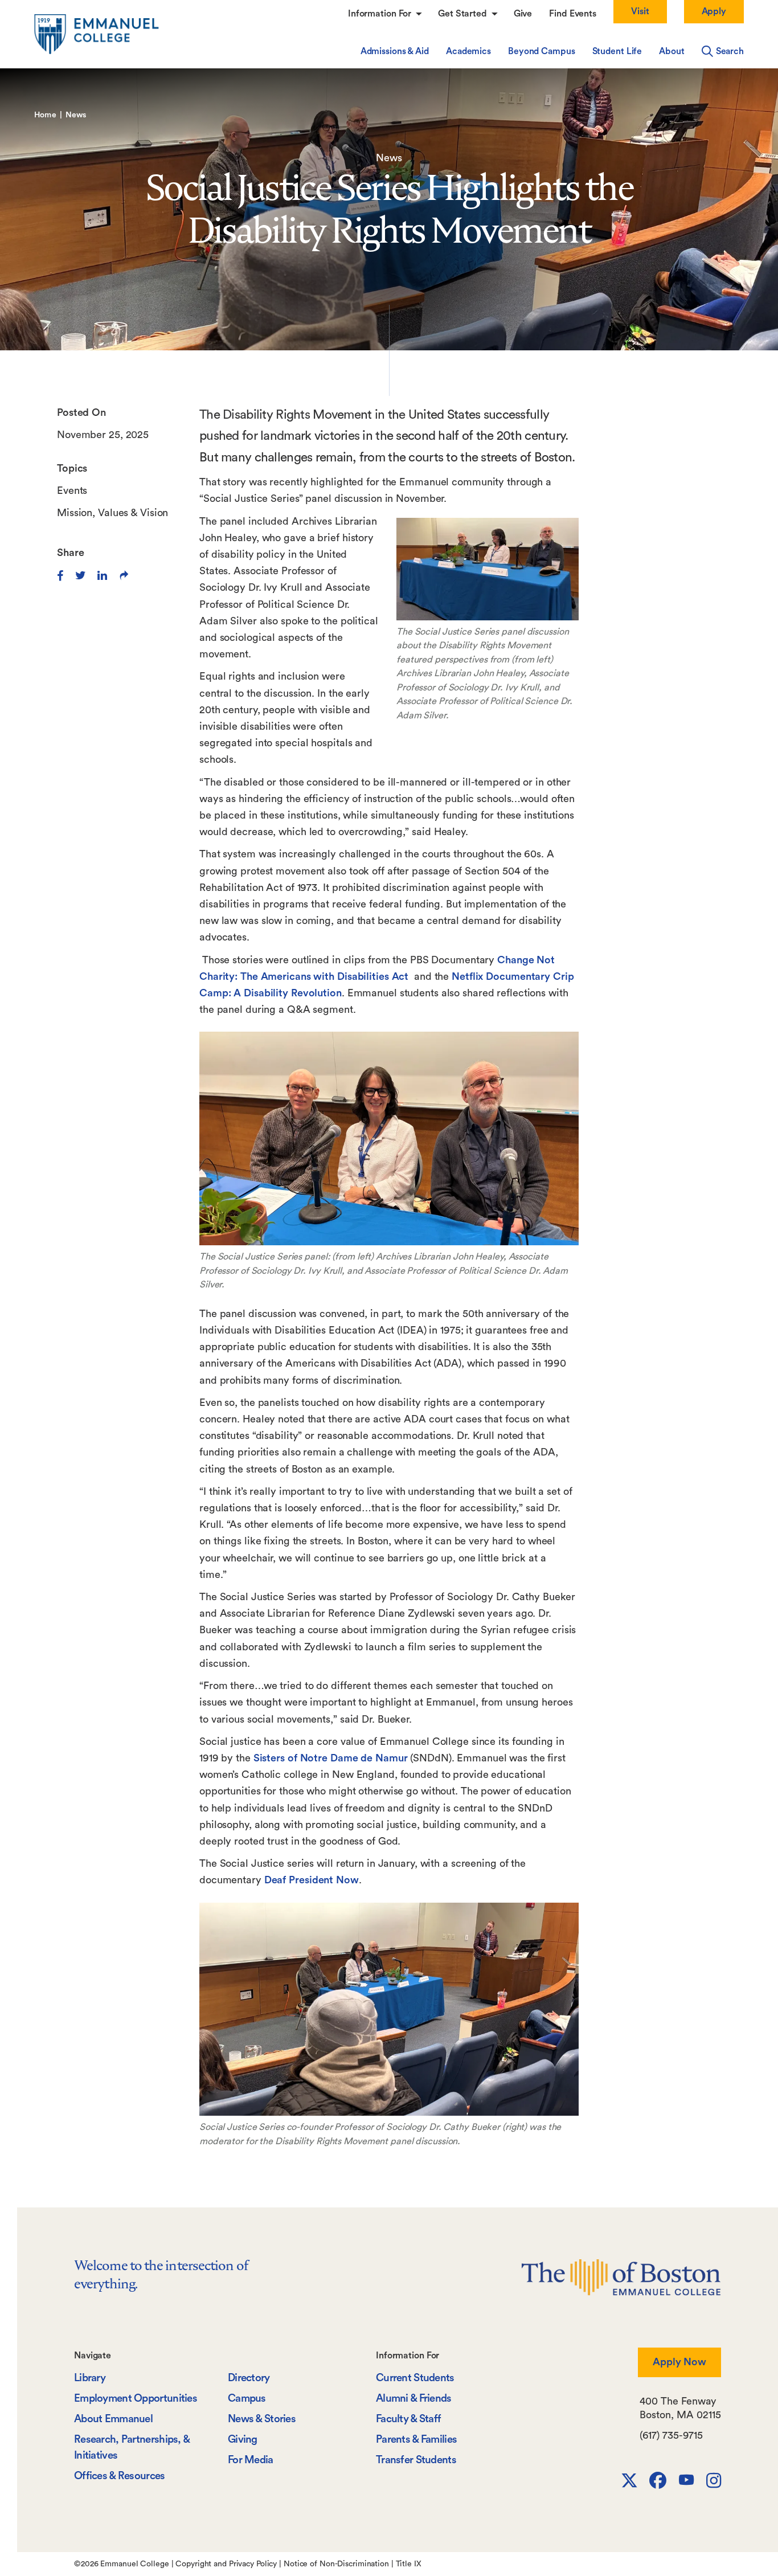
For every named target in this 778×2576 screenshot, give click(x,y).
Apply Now (679, 2362)
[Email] (124, 575)
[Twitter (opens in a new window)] (81, 575)
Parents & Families (416, 2440)
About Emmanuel (113, 2419)
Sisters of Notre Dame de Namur (331, 1758)
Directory (249, 2378)
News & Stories (262, 2419)
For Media (251, 2460)
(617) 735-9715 (671, 2435)
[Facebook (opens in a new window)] (60, 575)
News (76, 115)
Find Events (573, 14)
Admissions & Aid (395, 51)
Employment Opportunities (136, 2399)
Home (45, 115)
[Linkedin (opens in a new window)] (102, 575)
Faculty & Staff (408, 2419)
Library (90, 2378)
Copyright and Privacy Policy (226, 2564)
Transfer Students (416, 2460)
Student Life (617, 51)
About (671, 51)
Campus (247, 2399)
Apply (714, 11)
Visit (640, 11)
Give (523, 14)
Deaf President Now (312, 1880)
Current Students (415, 2378)
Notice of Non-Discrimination (336, 2564)
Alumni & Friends (414, 2399)
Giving (243, 2440)
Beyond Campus (542, 51)
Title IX (409, 2564)
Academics (468, 51)
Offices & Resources (120, 2476)
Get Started (464, 14)
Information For (381, 14)
